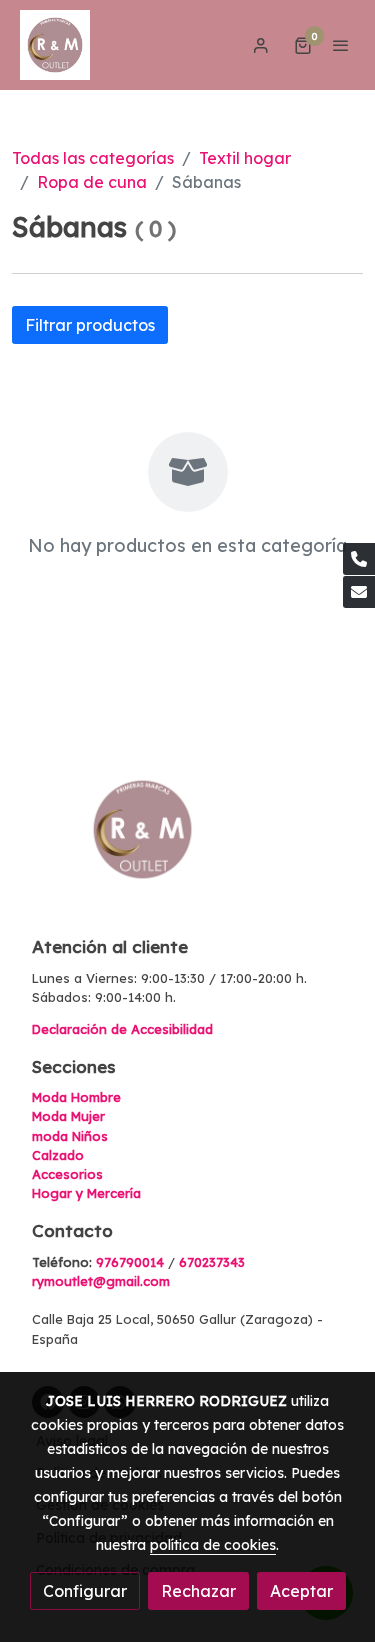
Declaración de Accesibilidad (122, 1029)
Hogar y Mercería (86, 1193)
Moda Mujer (68, 1116)
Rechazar (198, 1591)
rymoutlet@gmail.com (101, 1281)
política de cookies (213, 1545)
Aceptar (301, 1591)
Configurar (85, 1591)
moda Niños (70, 1136)
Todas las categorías (93, 158)
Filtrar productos (90, 325)
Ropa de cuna (92, 182)
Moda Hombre (76, 1097)
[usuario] (261, 45)
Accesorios (67, 1174)
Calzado (58, 1155)
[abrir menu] (341, 45)
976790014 (130, 1262)
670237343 (212, 1262)
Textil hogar (245, 158)
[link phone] (359, 559)
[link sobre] (187, 841)
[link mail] (359, 592)
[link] (55, 45)
